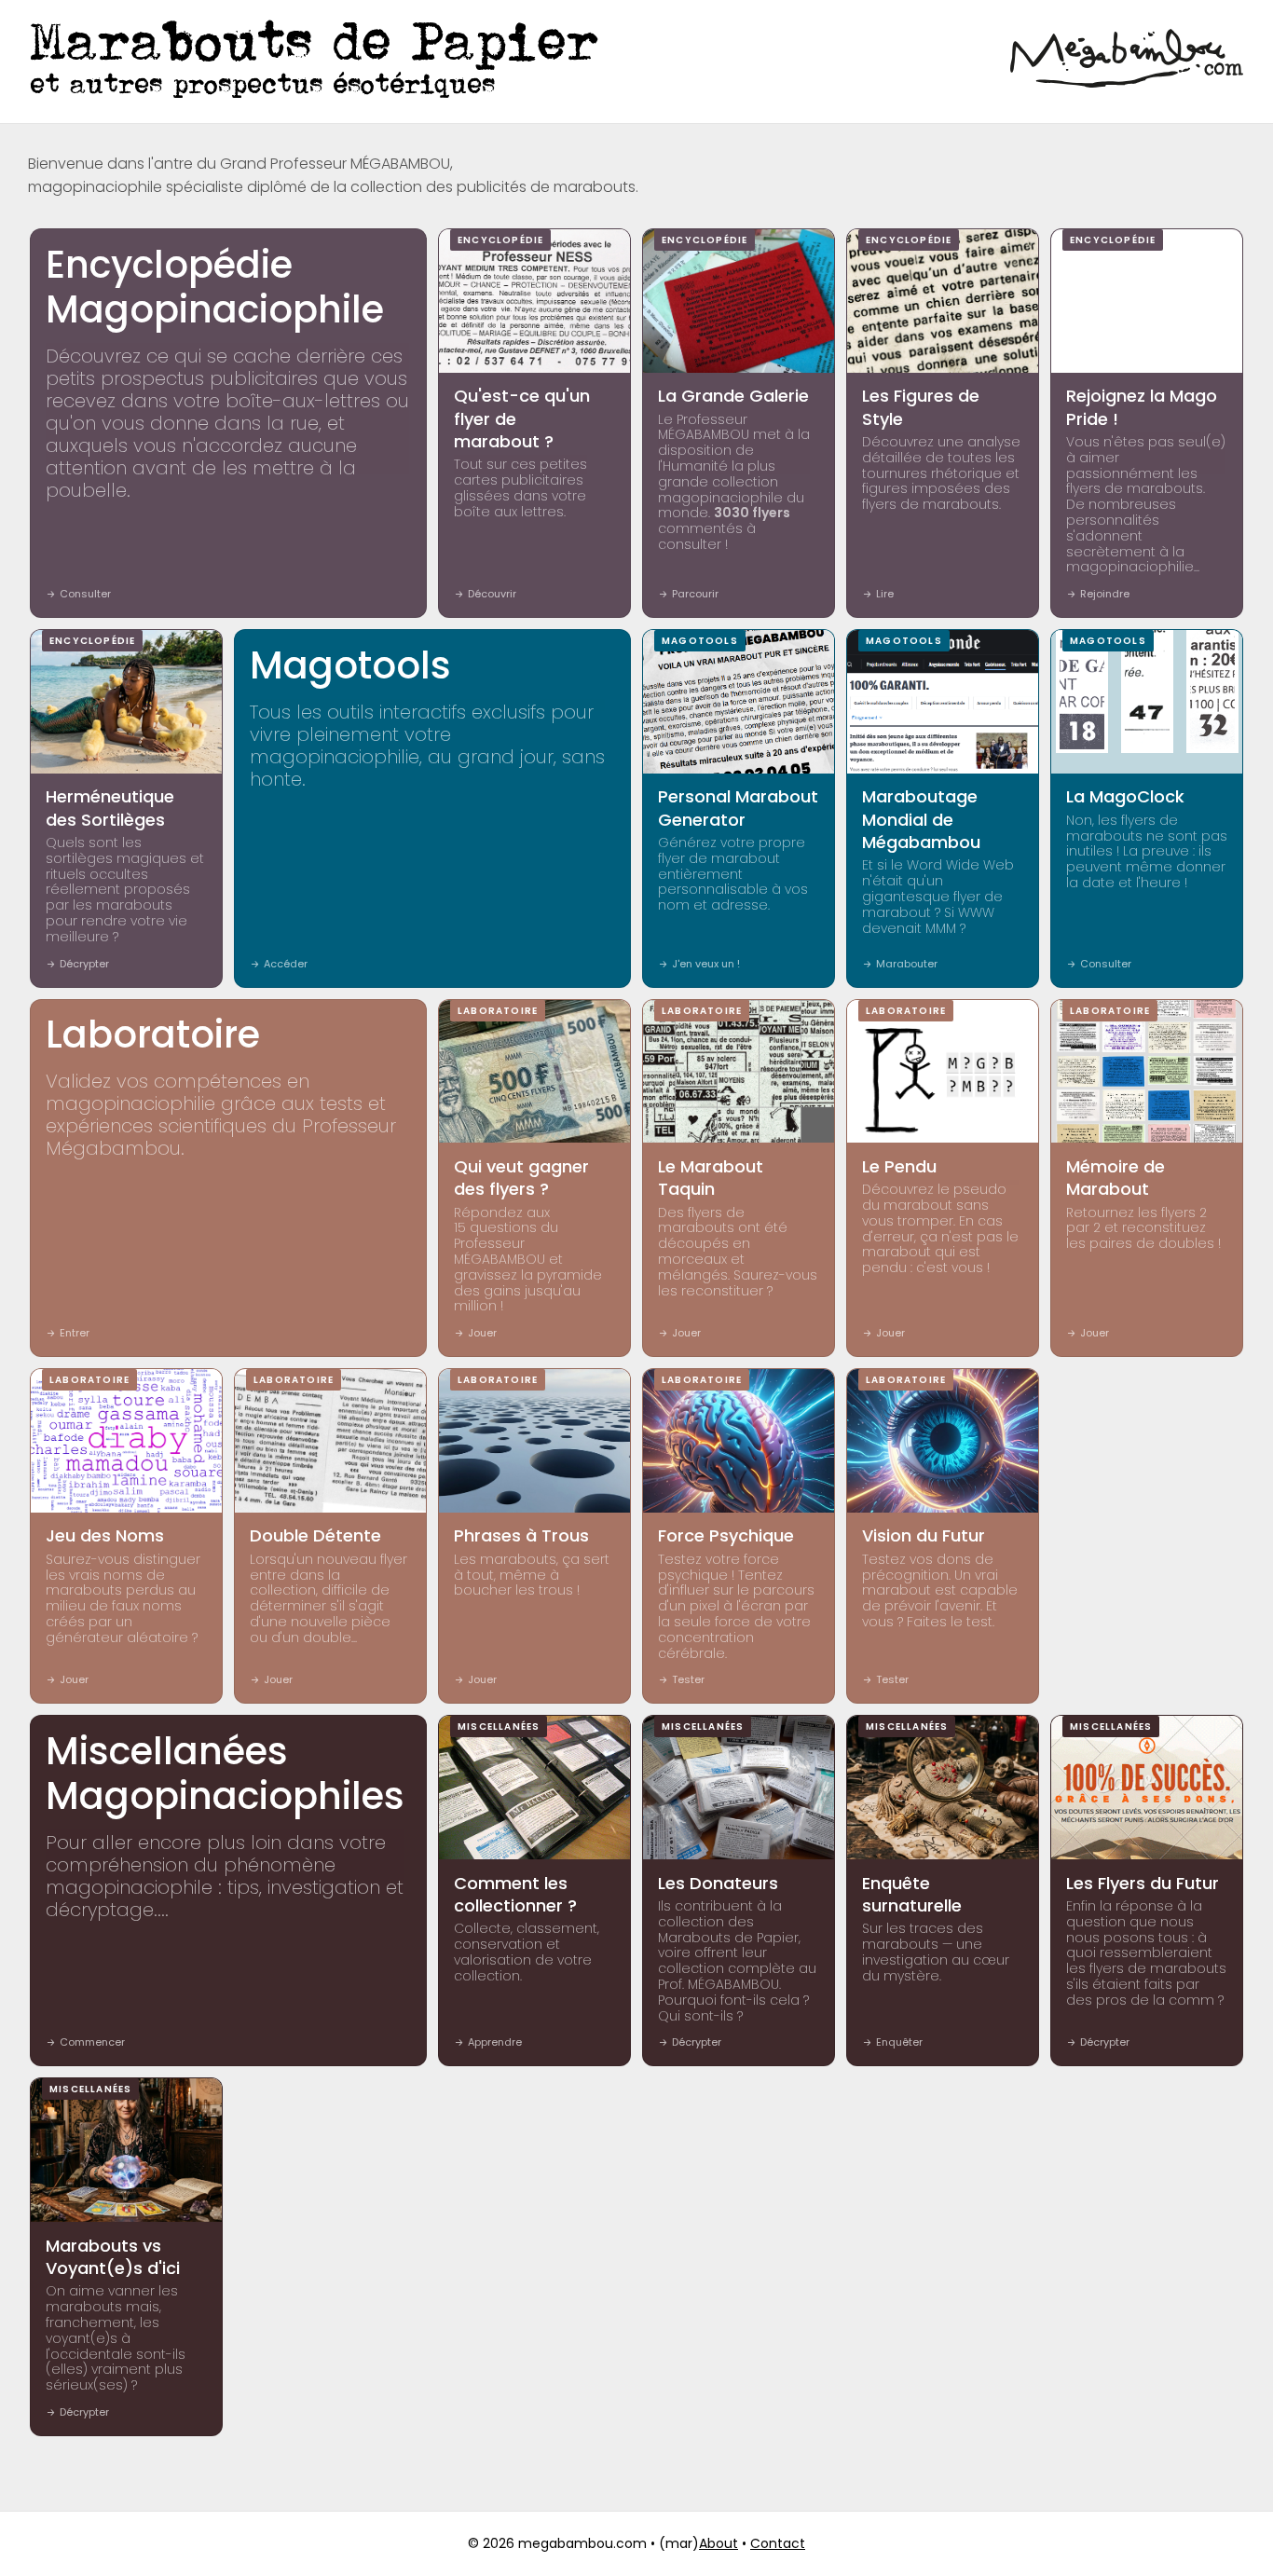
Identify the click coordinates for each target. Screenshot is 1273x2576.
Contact (778, 2543)
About (719, 2543)
